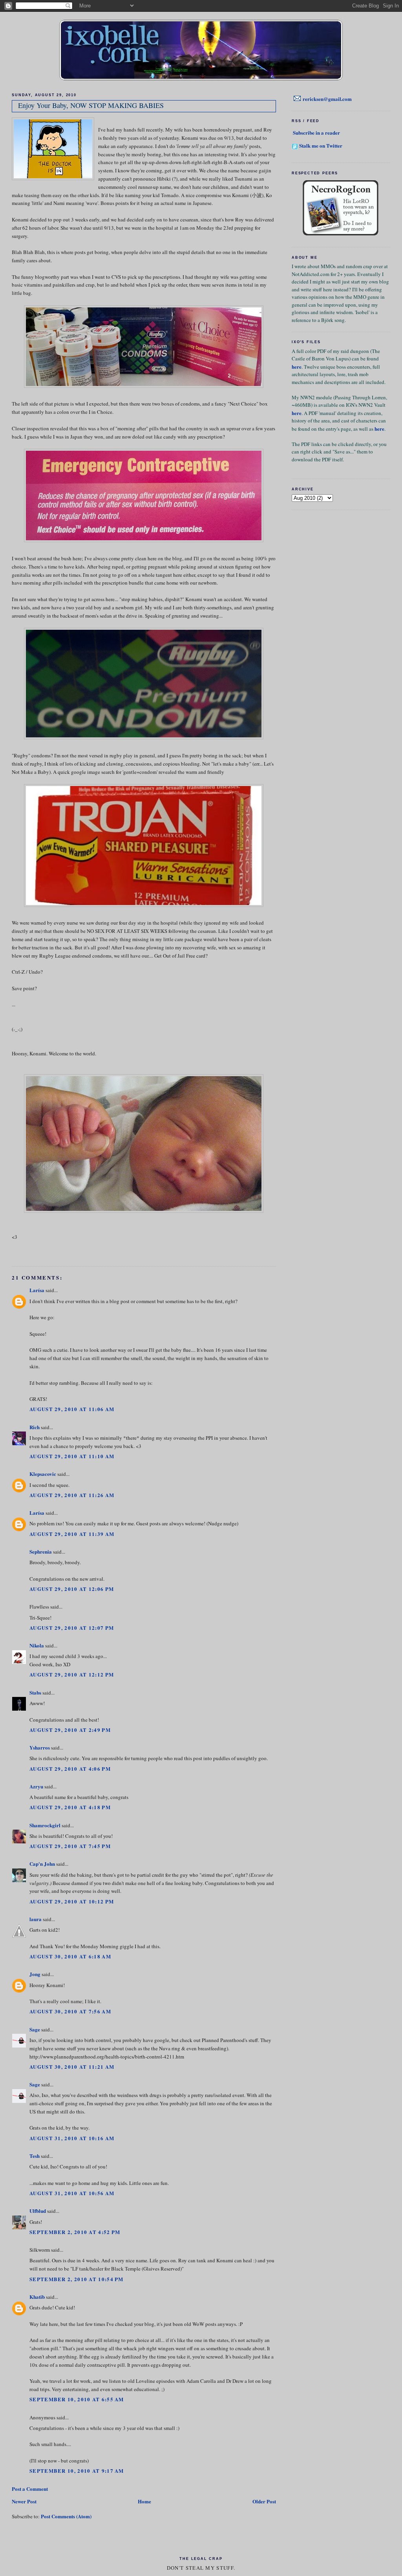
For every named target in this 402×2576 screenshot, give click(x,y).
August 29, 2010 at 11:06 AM (72, 1409)
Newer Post (24, 2501)
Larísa (37, 1290)
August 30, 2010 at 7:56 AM (70, 2011)
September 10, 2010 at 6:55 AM (77, 2399)
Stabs (35, 1692)
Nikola (37, 1645)
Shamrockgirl (45, 1825)
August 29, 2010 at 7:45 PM (70, 1846)
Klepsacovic (43, 1474)
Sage (35, 2029)
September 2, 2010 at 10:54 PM (77, 2279)
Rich (35, 1427)
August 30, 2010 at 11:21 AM (72, 2067)
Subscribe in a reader (316, 133)
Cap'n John (42, 1864)
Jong (35, 1974)
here (297, 367)
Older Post (264, 2501)
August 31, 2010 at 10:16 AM (72, 2138)
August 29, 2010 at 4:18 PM (70, 1807)
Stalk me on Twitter (321, 145)
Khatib (37, 2297)
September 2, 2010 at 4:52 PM (75, 2232)
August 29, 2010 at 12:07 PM (72, 1628)
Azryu (36, 1786)
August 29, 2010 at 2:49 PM (70, 1730)
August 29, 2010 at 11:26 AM (72, 1495)
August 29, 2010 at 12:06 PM (72, 1589)
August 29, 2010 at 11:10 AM (72, 1456)
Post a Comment (30, 2489)
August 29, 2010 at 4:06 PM (70, 1769)
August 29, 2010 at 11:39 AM (72, 1534)
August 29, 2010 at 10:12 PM (72, 1901)
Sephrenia (41, 1551)
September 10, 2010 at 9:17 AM (77, 2471)
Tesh (35, 2156)
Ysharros (40, 1747)
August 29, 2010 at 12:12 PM (72, 1674)
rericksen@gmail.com (327, 99)
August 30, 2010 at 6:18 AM (70, 1956)
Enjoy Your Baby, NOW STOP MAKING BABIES (91, 105)
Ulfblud (38, 2211)
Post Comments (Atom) (66, 2516)
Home (144, 2501)
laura (36, 1919)
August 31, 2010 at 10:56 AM (72, 2193)
